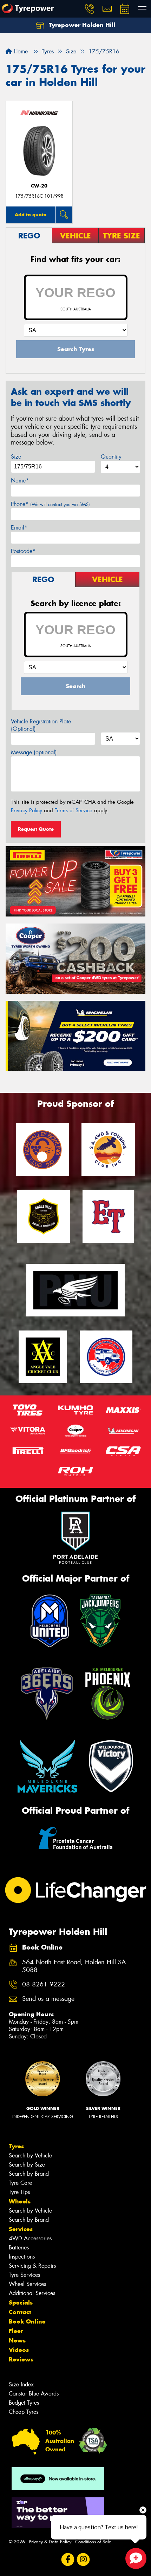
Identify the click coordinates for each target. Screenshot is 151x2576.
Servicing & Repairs (32, 2266)
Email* (19, 528)
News (17, 2340)
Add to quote (31, 215)
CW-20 (39, 186)
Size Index (21, 2384)
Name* (20, 481)
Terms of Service (74, 810)
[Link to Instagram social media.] (83, 2559)
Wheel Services (27, 2284)
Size (16, 457)
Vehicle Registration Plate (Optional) (41, 725)
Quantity (111, 457)
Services (21, 2229)
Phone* (50, 504)
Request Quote (36, 829)
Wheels (20, 2201)
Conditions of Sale (93, 2542)
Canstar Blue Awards (34, 2394)
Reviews (21, 2359)
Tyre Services (24, 2275)
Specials (21, 2302)
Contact (20, 2312)
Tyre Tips (19, 2192)
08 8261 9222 (44, 1984)
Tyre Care (20, 2183)
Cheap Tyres (24, 2412)
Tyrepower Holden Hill (81, 25)
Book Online (27, 2321)
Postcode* (23, 551)
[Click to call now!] (90, 9)
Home (20, 51)
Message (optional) (34, 752)
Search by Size (27, 2165)
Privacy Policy (27, 810)
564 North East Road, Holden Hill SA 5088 (74, 1966)
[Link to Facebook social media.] (68, 2559)
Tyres (16, 2146)
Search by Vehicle (30, 2156)
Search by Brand (29, 2174)
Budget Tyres (24, 2403)
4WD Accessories (30, 2238)
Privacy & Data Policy (50, 2542)
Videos (19, 2350)
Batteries (19, 2248)
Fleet (16, 2331)
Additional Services (32, 2293)
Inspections (22, 2257)
